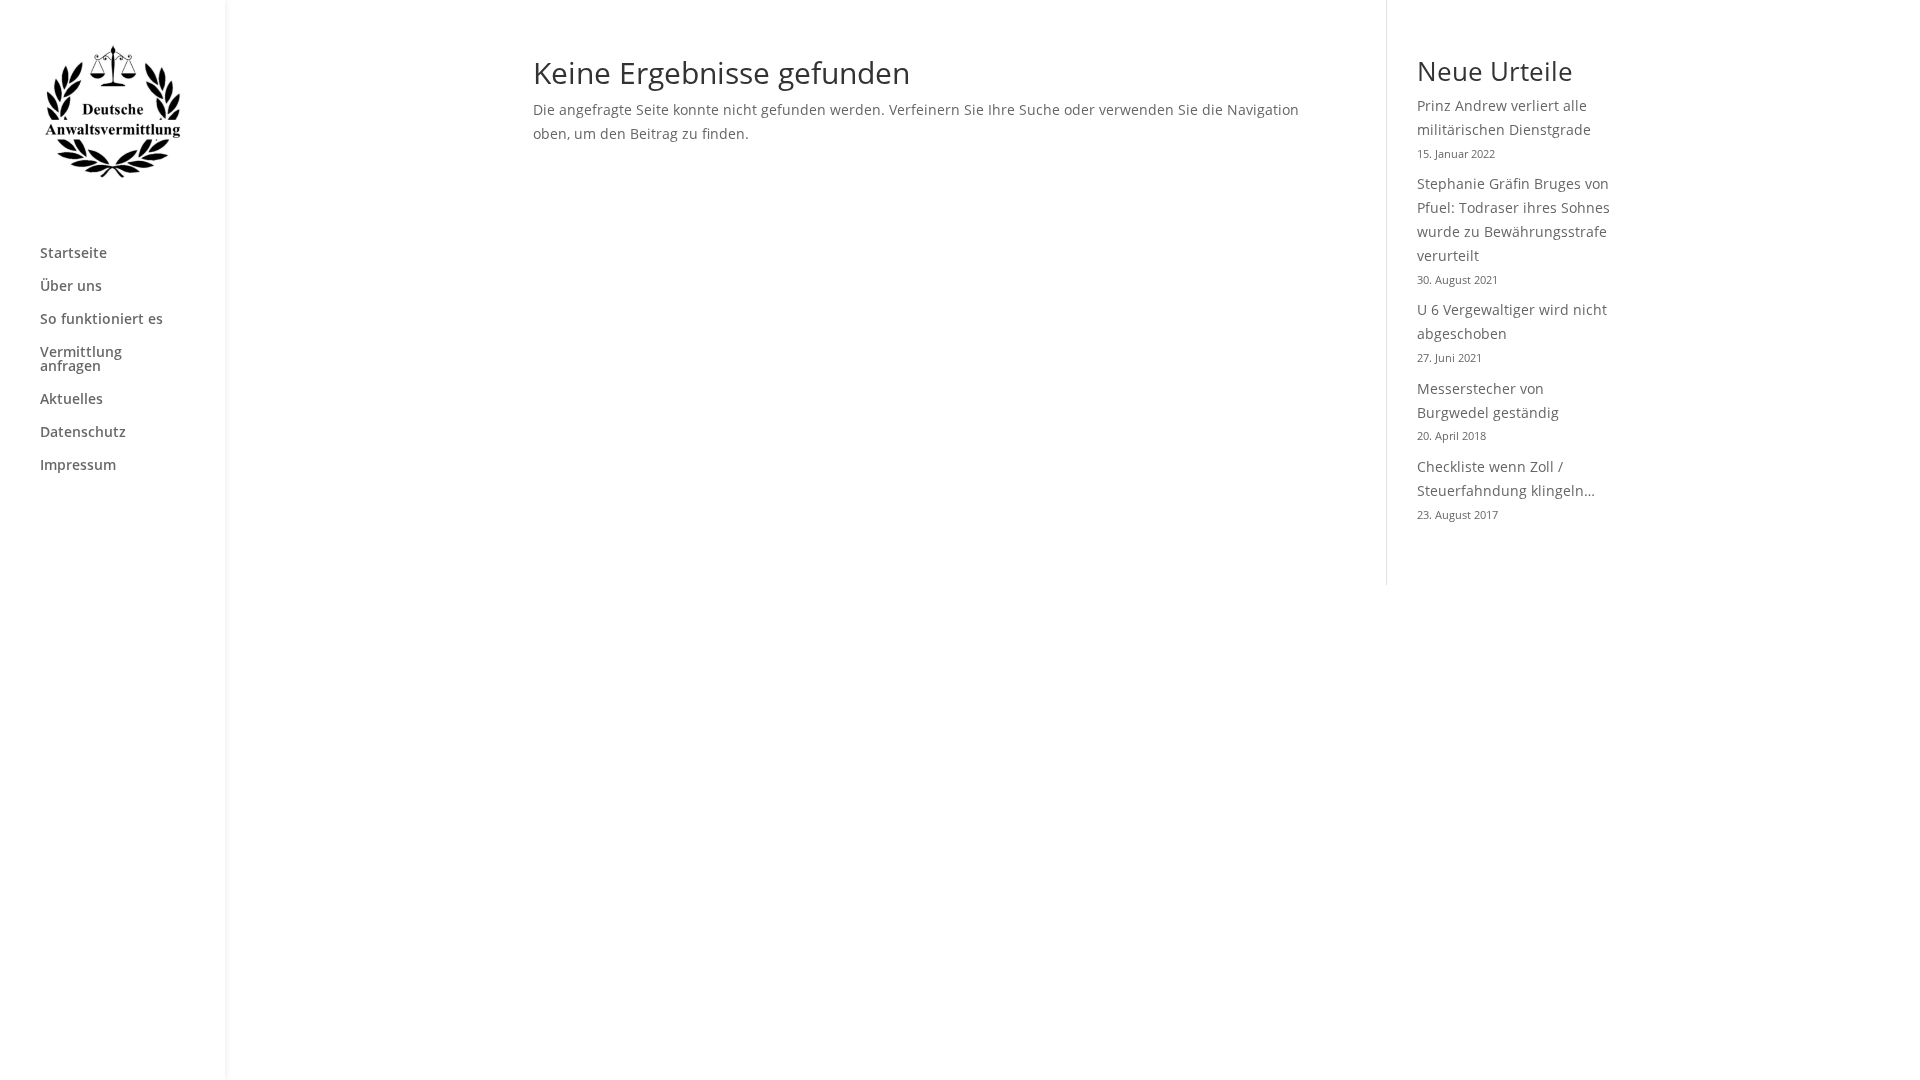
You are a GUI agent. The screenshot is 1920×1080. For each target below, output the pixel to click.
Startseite (73, 254)
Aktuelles (71, 400)
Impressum (78, 466)
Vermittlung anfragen (81, 360)
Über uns (71, 287)
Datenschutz (83, 433)
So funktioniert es (101, 320)
